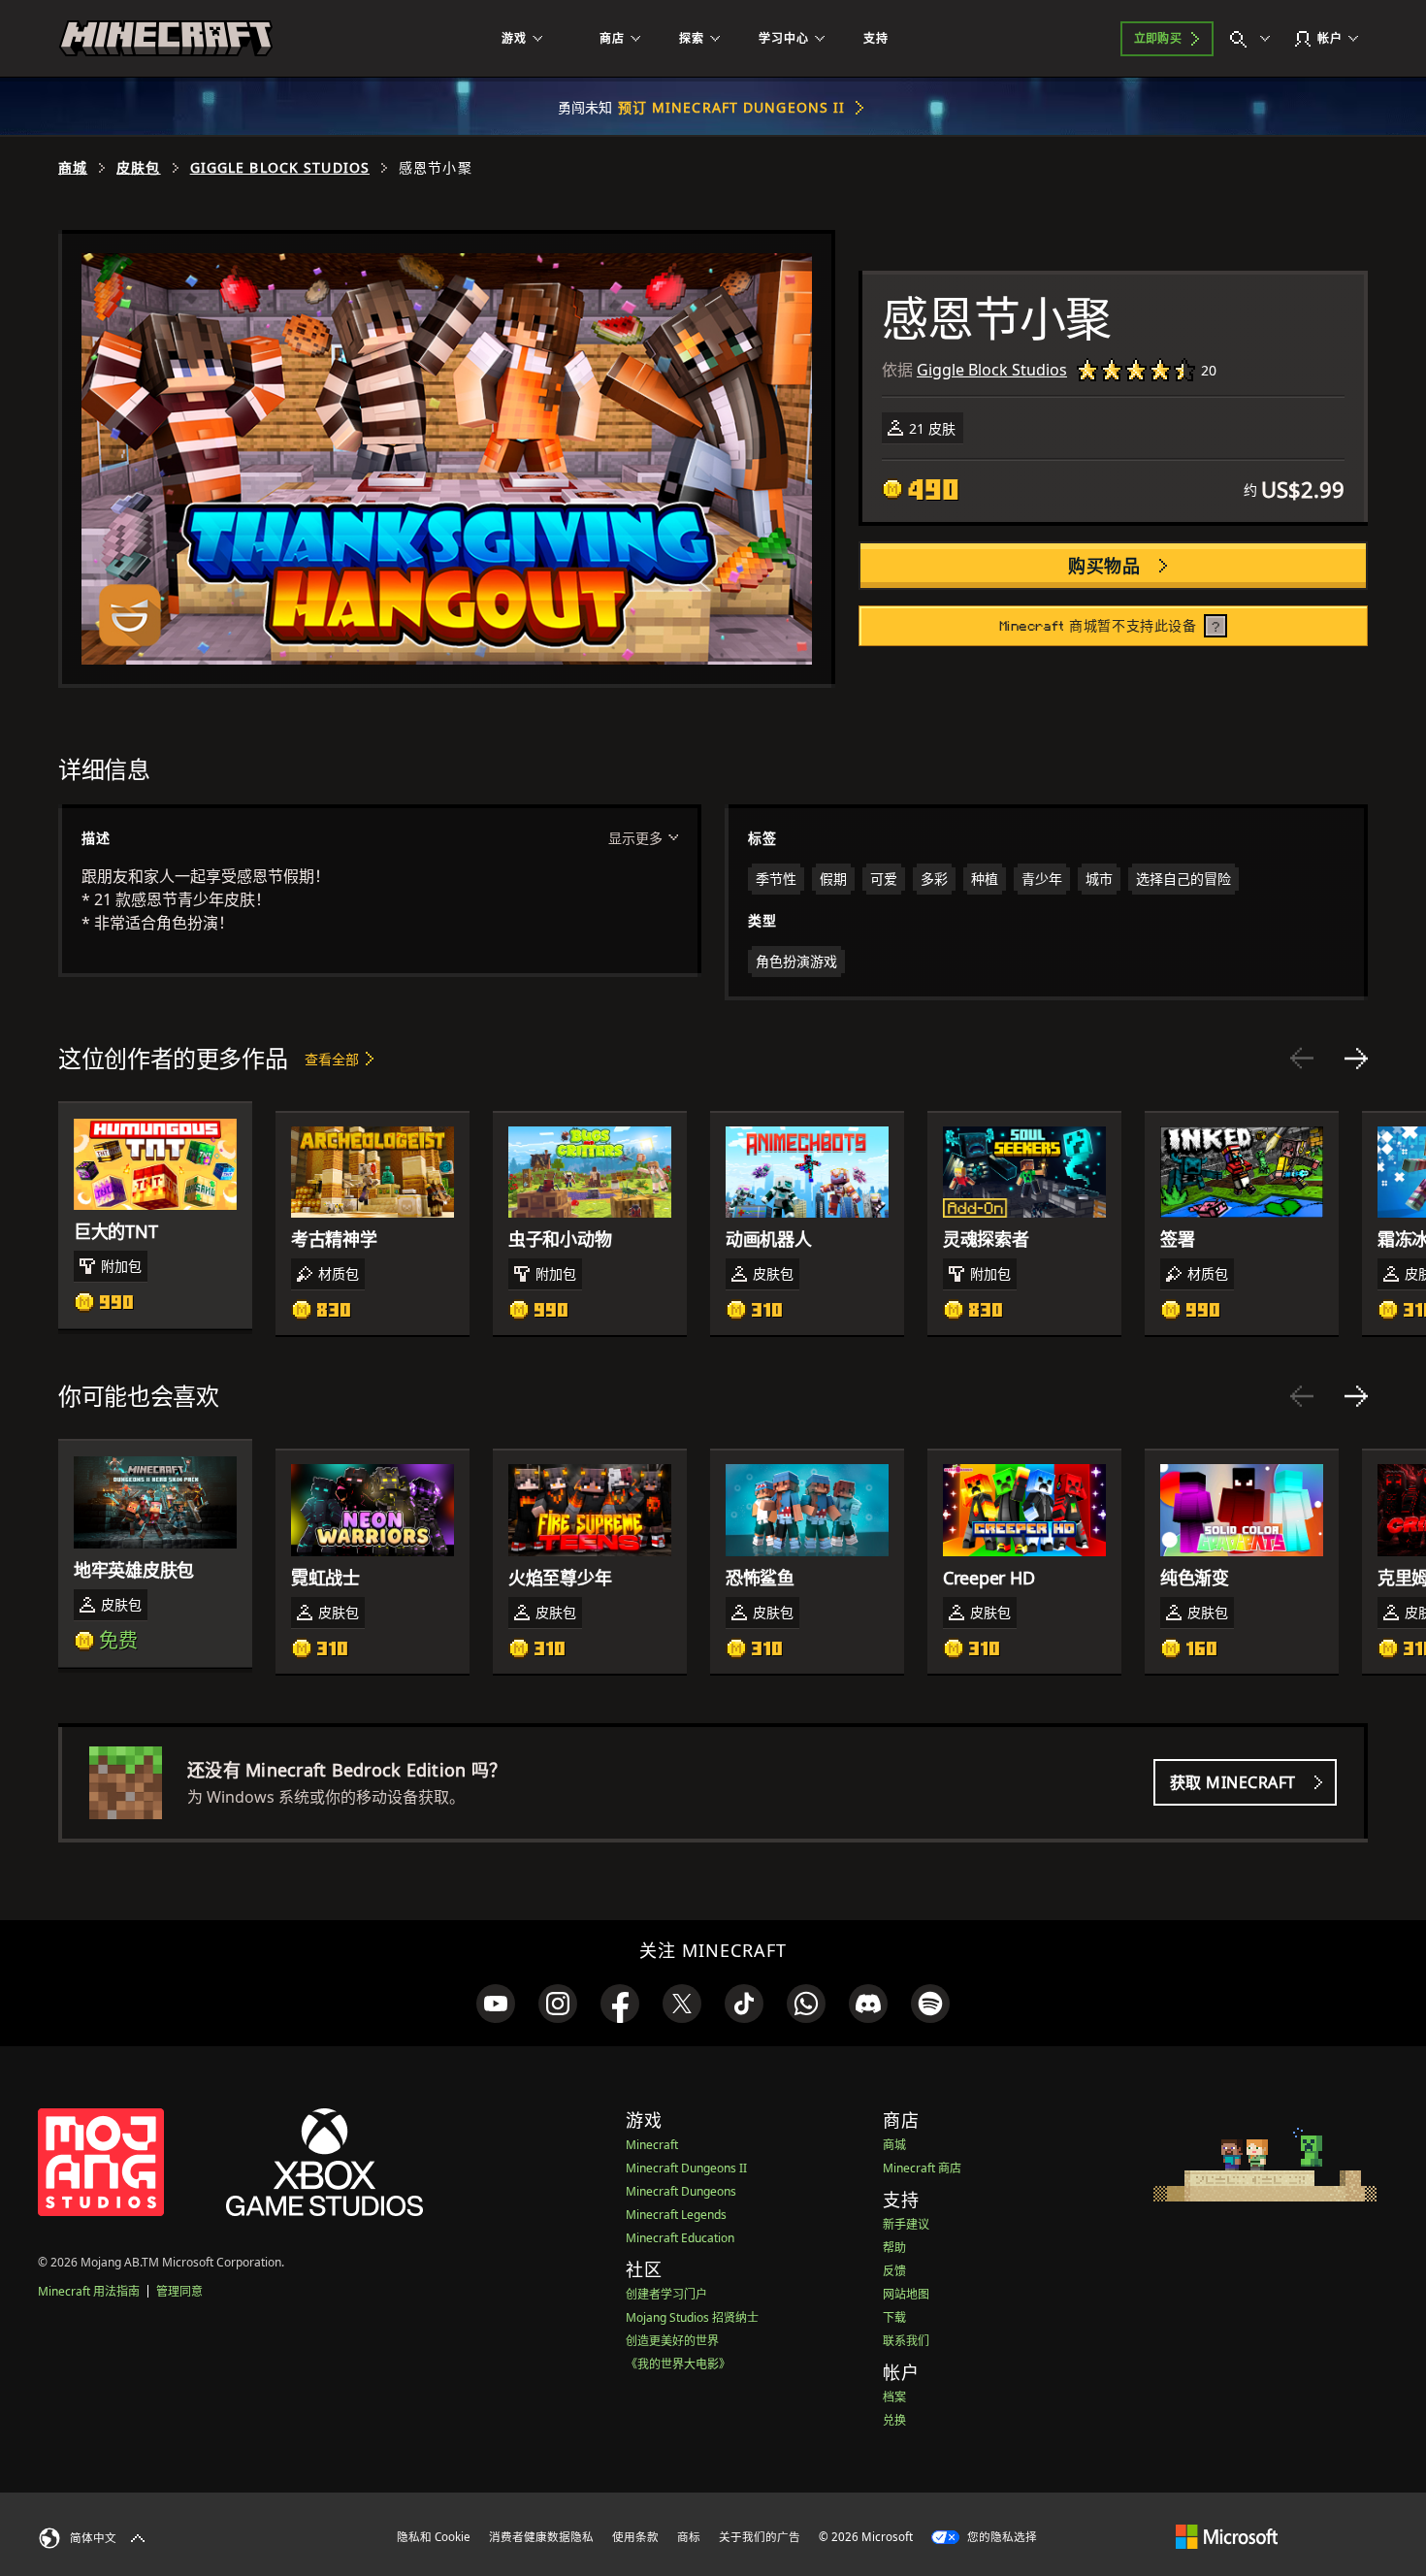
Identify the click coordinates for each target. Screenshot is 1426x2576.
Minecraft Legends (676, 2215)
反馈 (894, 2271)
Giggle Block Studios (280, 168)
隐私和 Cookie (434, 2537)
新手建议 (906, 2224)
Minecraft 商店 (922, 2168)
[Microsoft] (1227, 2536)
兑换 (894, 2420)
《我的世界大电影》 (678, 2364)
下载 (894, 2317)
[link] (496, 2004)
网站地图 (906, 2294)
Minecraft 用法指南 (89, 2291)
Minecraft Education (680, 2238)
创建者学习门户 (666, 2294)
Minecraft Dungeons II (686, 2168)
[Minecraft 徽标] (166, 39)
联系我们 (906, 2341)
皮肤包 (138, 168)
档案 (894, 2397)
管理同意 (179, 2291)
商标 (689, 2537)
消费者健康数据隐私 (541, 2537)
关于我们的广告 (760, 2537)
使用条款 (635, 2537)
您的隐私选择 (1001, 2537)
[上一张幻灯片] (1302, 1059)
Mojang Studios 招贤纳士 (692, 2317)
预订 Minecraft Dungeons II (732, 107)
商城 (73, 168)
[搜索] (1254, 39)
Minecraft (652, 2145)
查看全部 (332, 1059)
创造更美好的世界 (672, 2341)
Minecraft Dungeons (681, 2191)
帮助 (894, 2248)
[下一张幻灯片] (1356, 1059)
